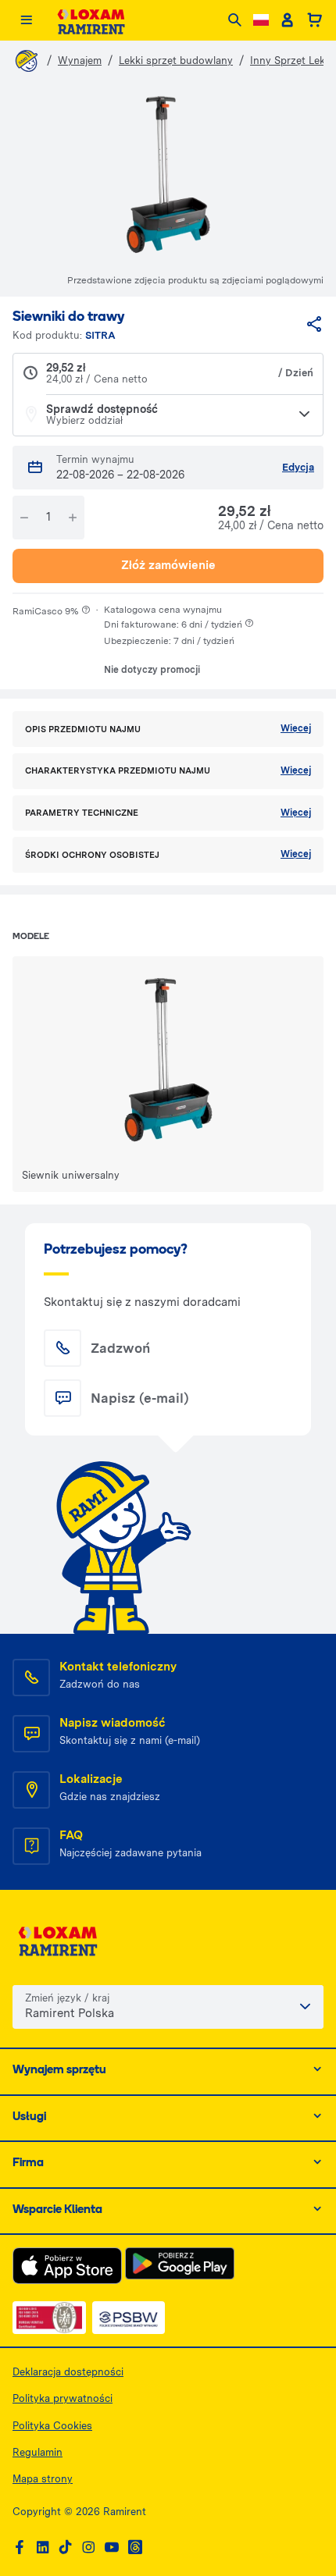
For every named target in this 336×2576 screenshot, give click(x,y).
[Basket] (315, 20)
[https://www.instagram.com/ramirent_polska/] (88, 2548)
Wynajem (80, 60)
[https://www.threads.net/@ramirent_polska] (135, 2548)
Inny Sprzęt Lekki (291, 60)
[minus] (24, 518)
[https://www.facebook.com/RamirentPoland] (20, 2548)
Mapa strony (43, 2479)
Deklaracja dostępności (68, 2372)
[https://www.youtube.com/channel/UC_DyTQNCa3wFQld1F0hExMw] (112, 2548)
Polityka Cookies (52, 2426)
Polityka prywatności (63, 2398)
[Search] (235, 21)
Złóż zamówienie (168, 565)
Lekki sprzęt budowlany (176, 60)
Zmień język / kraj (67, 1998)
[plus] (73, 518)
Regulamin (38, 2452)
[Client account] (287, 20)
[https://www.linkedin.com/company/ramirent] (43, 2548)
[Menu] (26, 21)
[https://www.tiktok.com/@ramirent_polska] (66, 2548)
